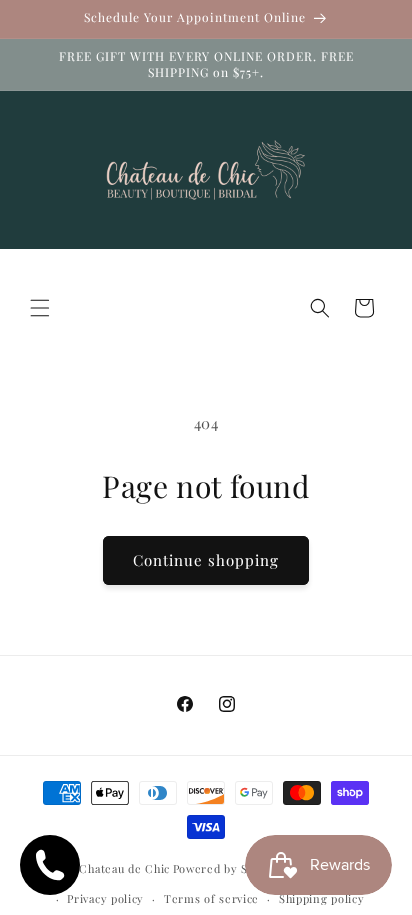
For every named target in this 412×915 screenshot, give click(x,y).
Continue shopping (206, 560)
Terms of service (211, 898)
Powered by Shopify (228, 867)
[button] (40, 308)
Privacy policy (105, 898)
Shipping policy (322, 898)
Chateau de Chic (124, 867)
